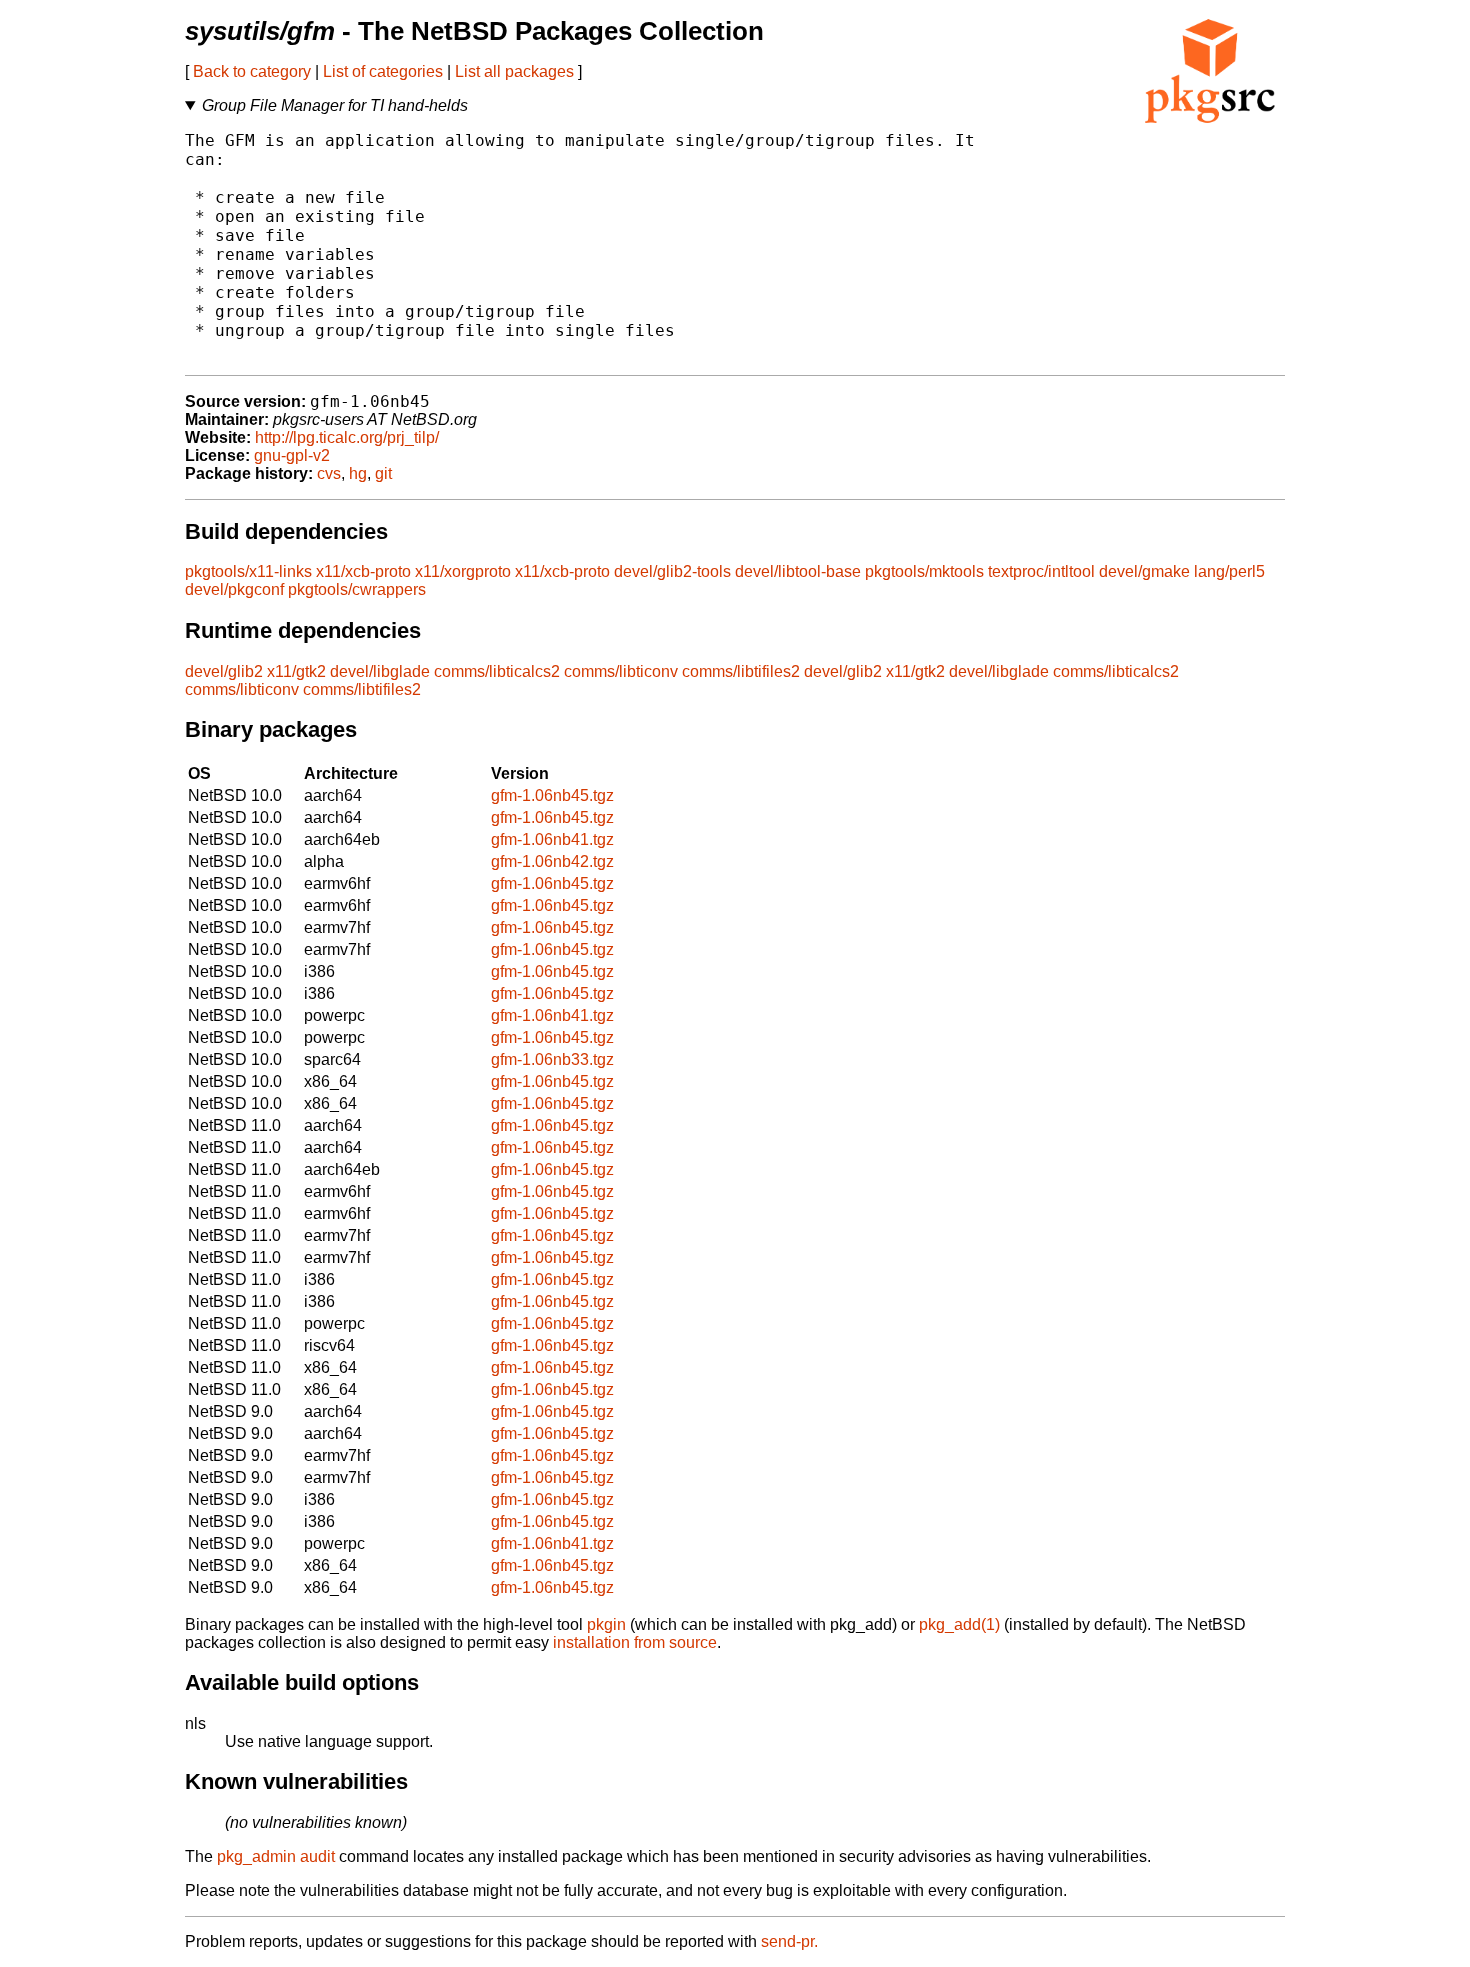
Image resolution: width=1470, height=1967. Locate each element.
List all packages (514, 71)
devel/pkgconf (234, 589)
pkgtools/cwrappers (357, 589)
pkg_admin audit (276, 1856)
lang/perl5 (1229, 571)
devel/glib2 (224, 671)
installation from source (635, 1642)
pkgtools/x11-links (248, 571)
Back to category (252, 71)
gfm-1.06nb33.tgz (552, 1059)
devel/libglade (380, 671)
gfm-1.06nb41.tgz (552, 839)
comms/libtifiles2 (741, 671)
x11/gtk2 (296, 671)
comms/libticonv (621, 671)
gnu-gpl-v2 (292, 455)
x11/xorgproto (463, 571)
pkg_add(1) (959, 1624)
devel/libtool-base (798, 571)
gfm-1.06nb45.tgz (552, 795)
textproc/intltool (1041, 571)
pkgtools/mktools (924, 571)
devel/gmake (1144, 571)
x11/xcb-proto (363, 571)
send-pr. (789, 1941)
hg (358, 473)
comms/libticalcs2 (497, 671)
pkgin (606, 1624)
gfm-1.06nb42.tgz (552, 861)
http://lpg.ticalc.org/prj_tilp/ (347, 437)
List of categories (383, 71)
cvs (329, 473)
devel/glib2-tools (672, 571)
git (383, 473)
